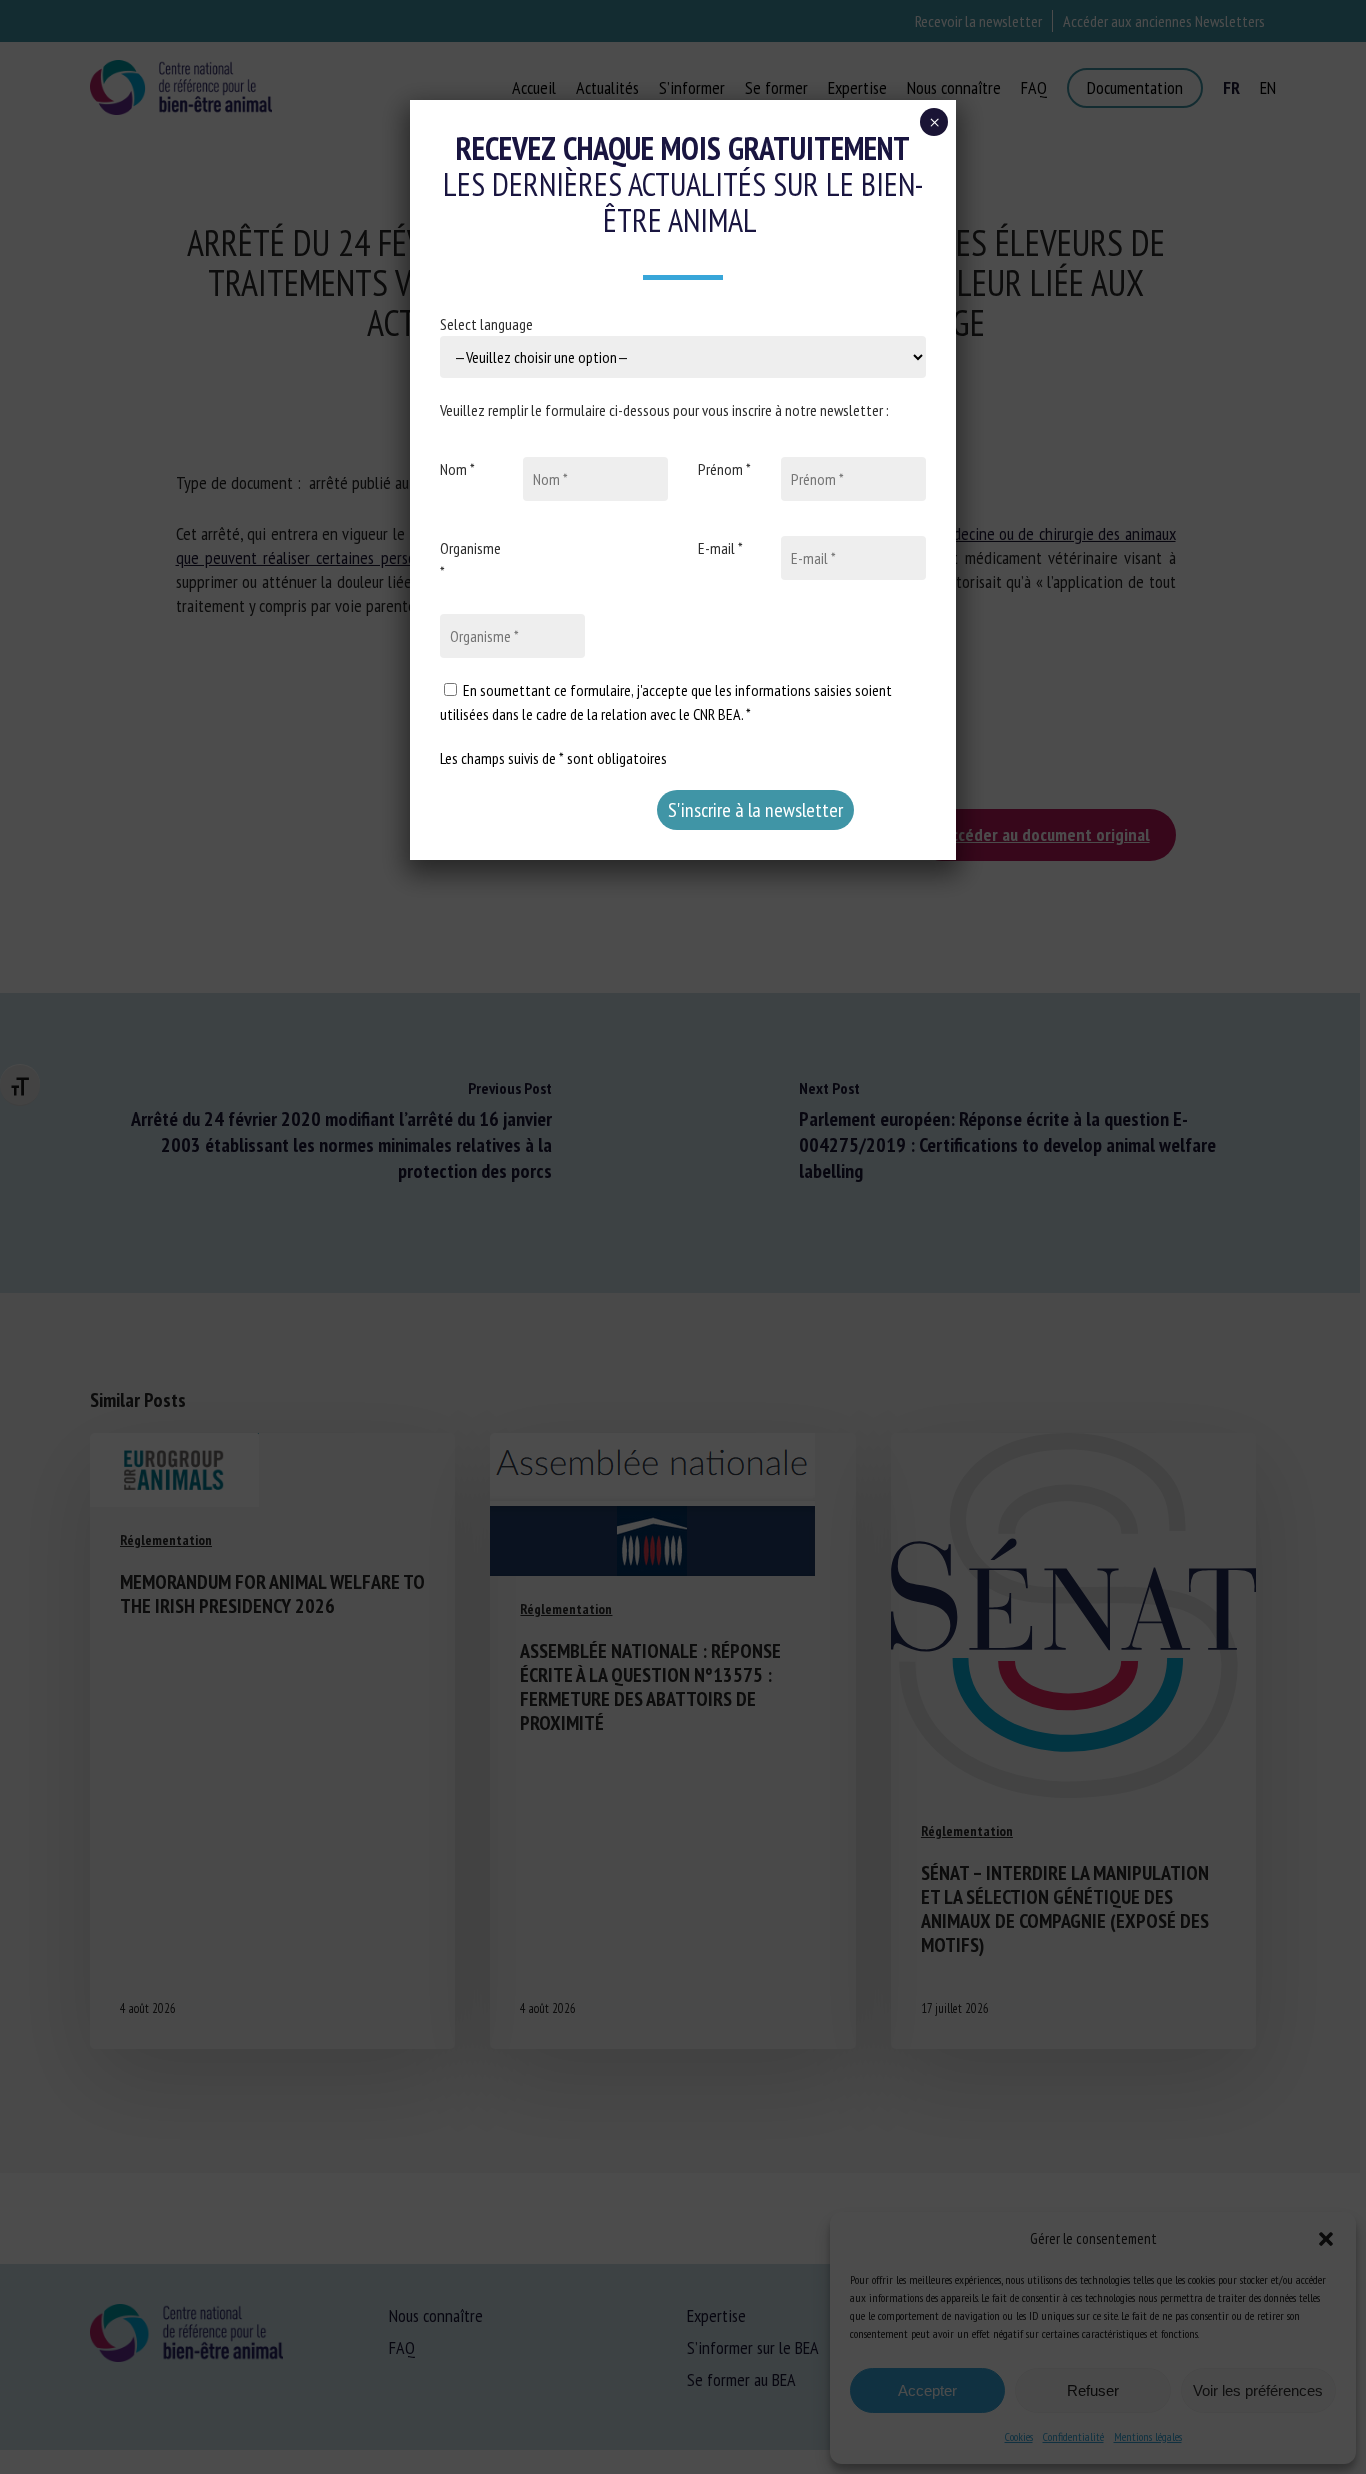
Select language (486, 324)
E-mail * (720, 548)
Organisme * (470, 560)
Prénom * (724, 469)
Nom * (457, 469)
